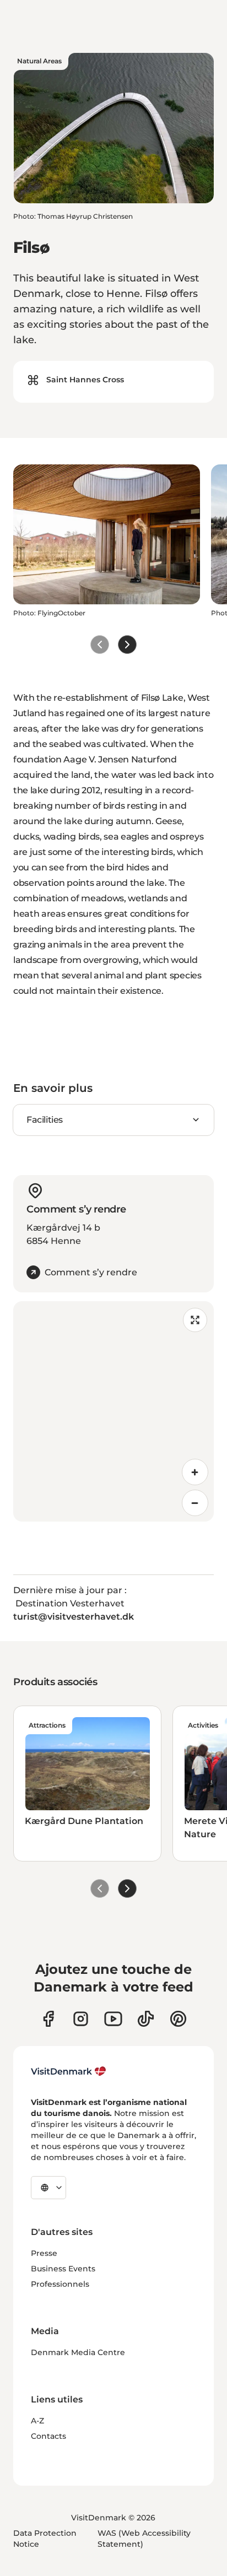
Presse (44, 2253)
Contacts (48, 2436)
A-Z (37, 2421)
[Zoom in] (195, 1472)
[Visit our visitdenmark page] (113, 2019)
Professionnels (60, 2284)
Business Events (63, 2269)
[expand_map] (195, 1320)
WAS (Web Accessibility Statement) (144, 2539)
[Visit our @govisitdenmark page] (146, 2019)
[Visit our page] (81, 2019)
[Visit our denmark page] (48, 2019)
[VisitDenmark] (69, 2071)
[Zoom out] (195, 1503)
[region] (113, 1411)
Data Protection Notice (45, 2539)
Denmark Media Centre (78, 2352)
